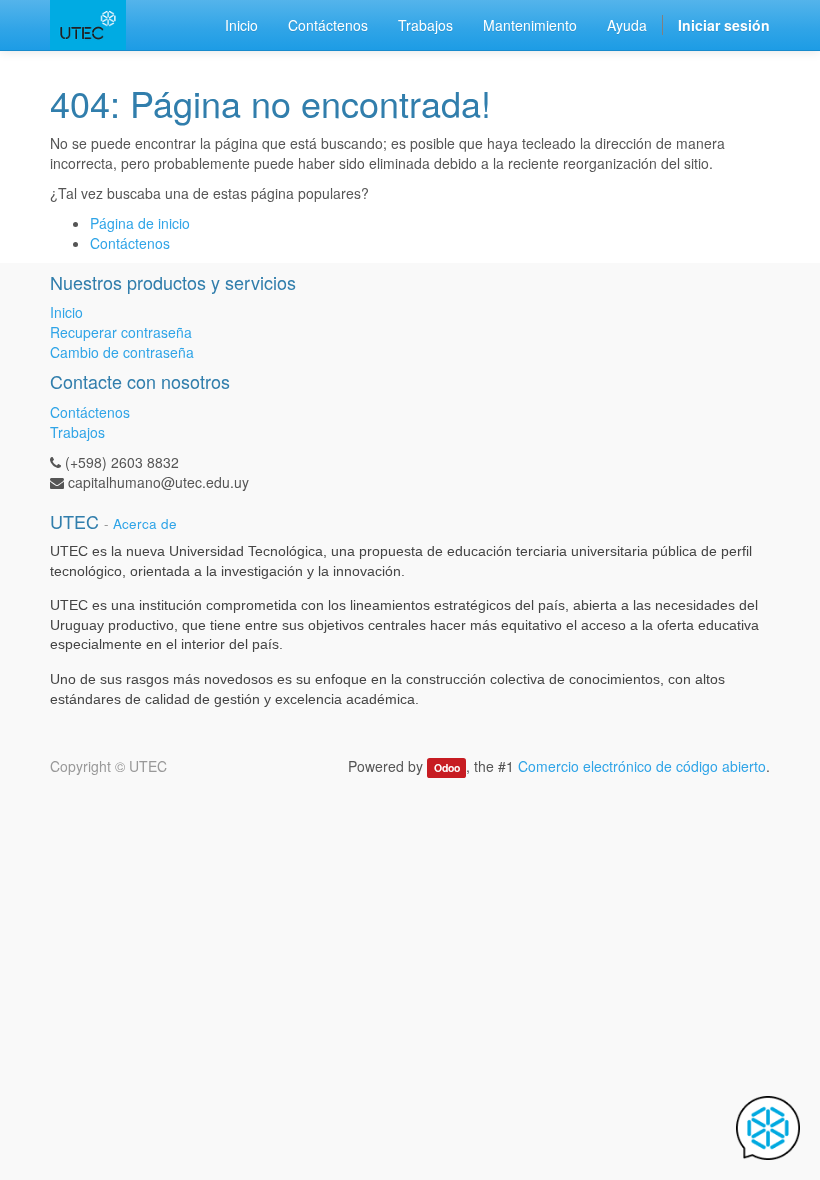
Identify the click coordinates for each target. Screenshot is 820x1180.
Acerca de (145, 523)
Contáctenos (130, 243)
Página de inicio (140, 223)
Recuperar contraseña (121, 332)
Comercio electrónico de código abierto (642, 766)
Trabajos (77, 432)
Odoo (447, 767)
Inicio (66, 312)
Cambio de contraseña (122, 352)
